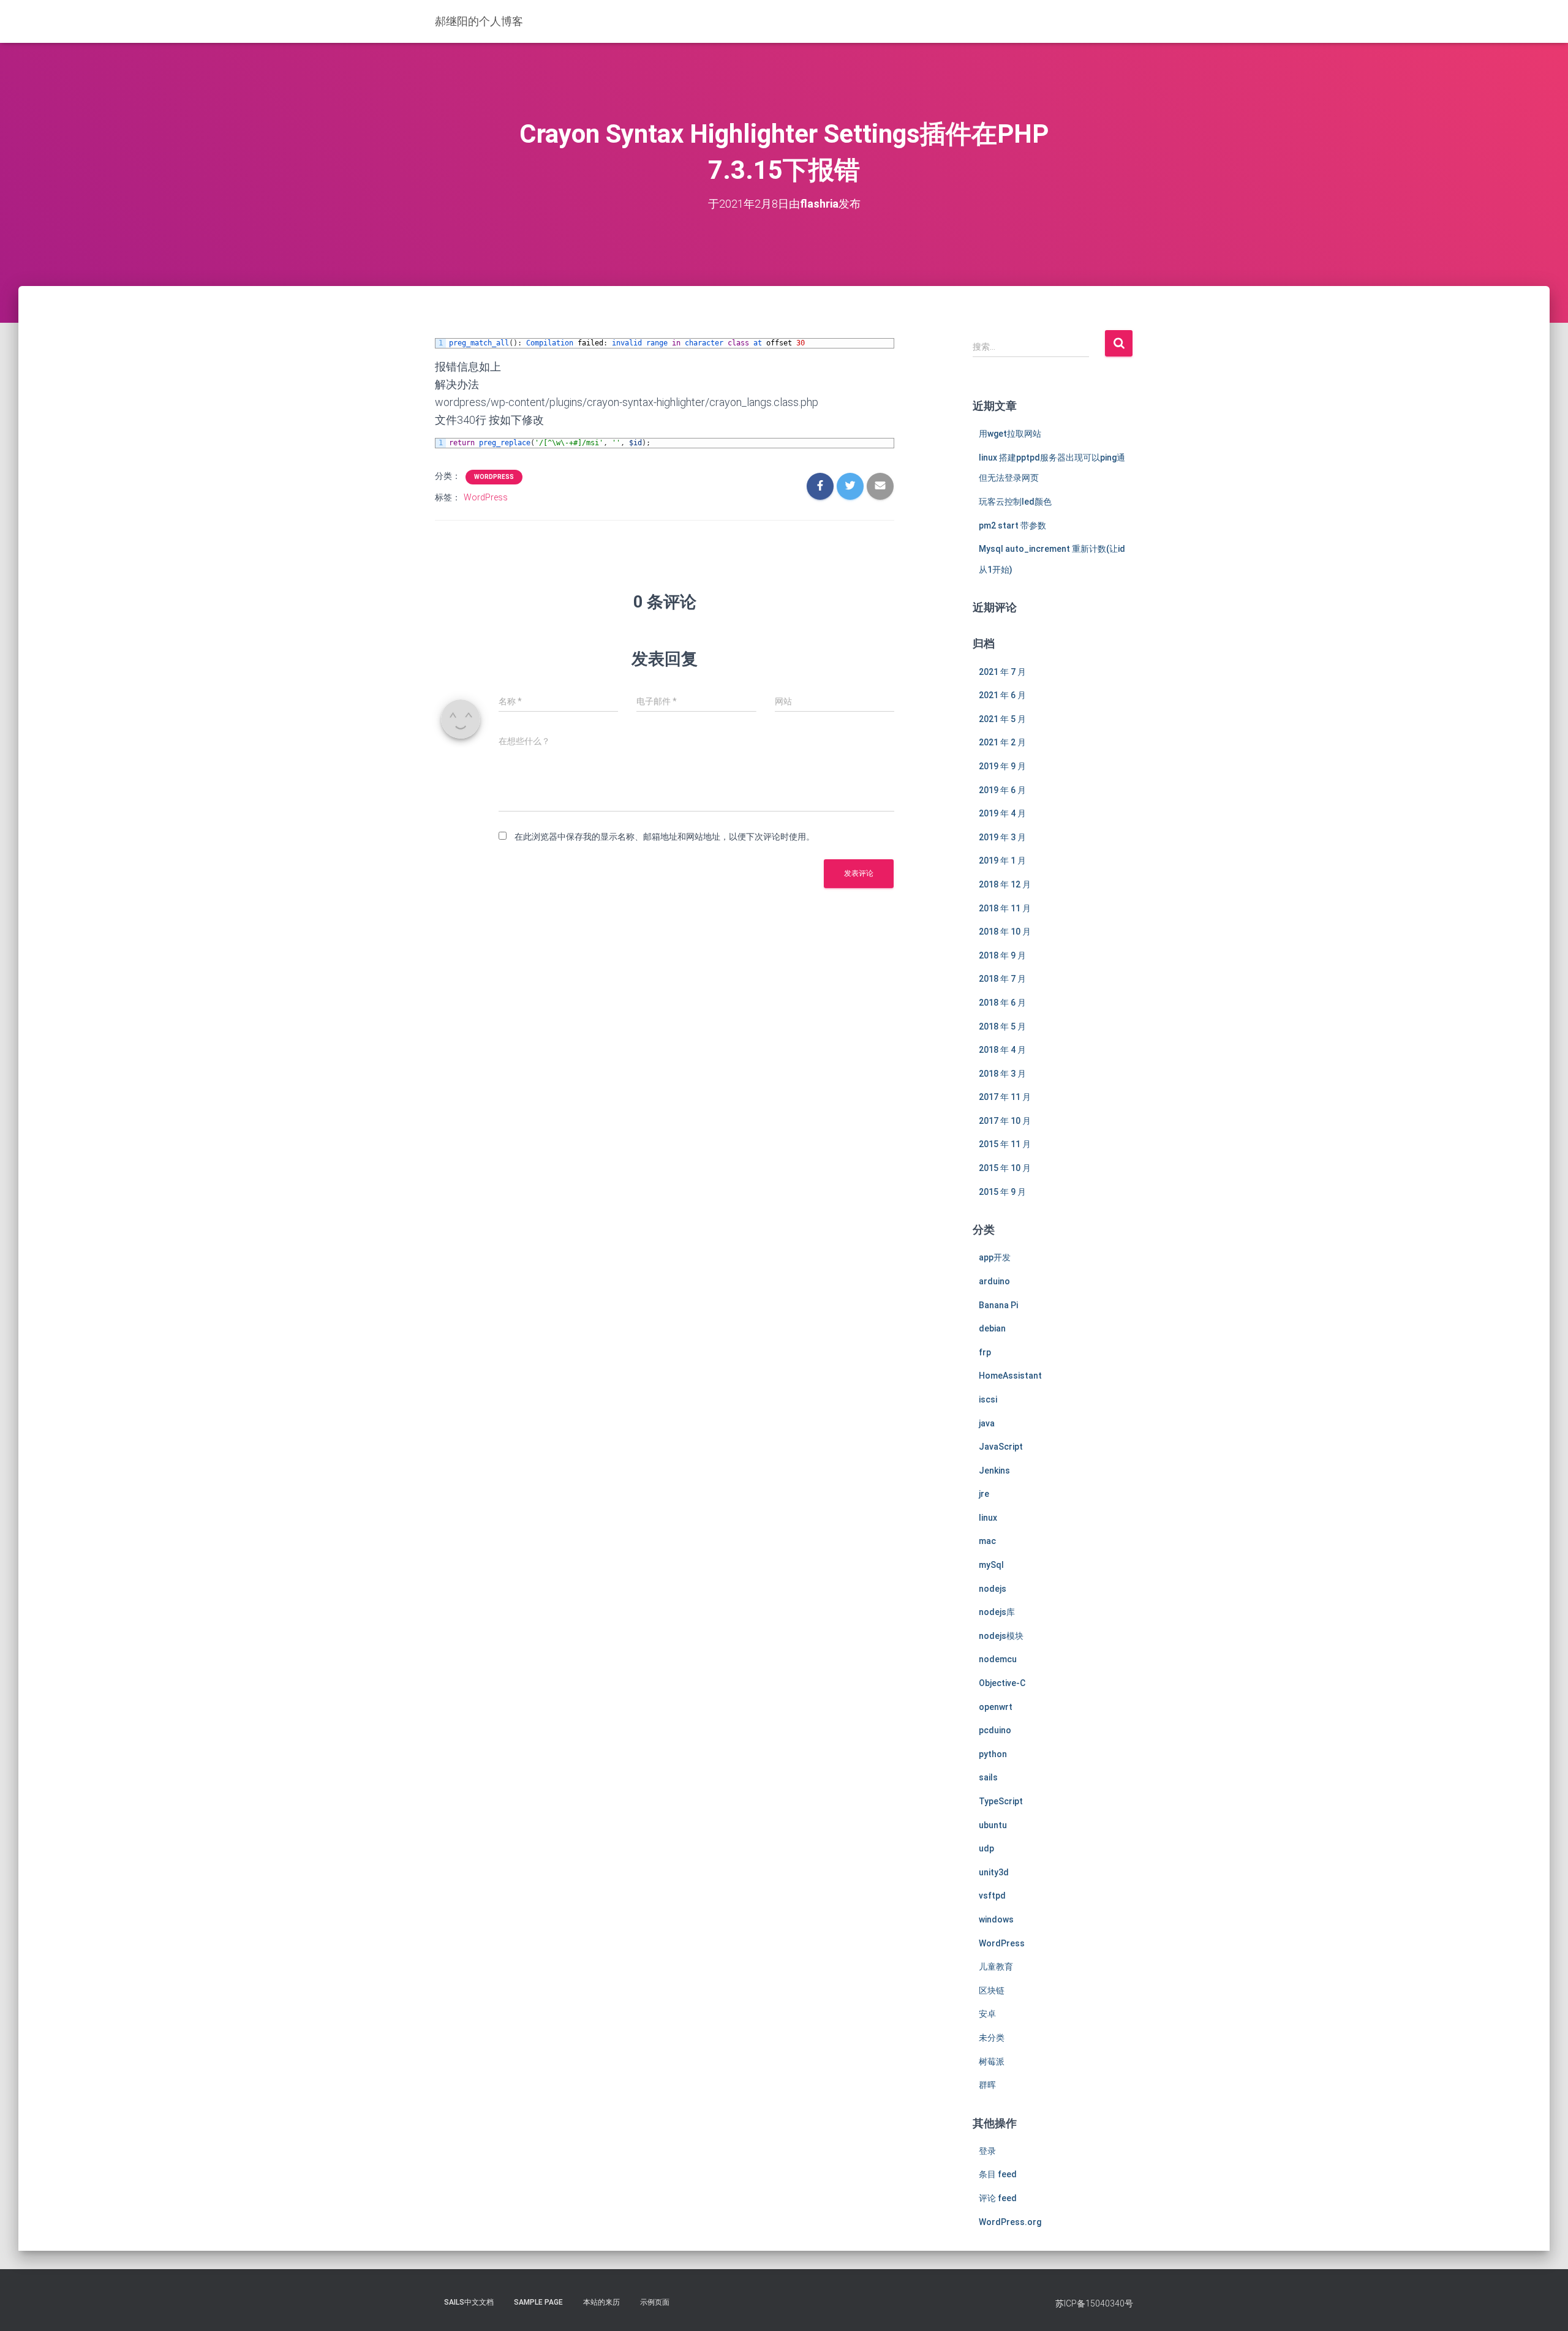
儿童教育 (996, 1967)
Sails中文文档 (469, 2302)
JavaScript (1001, 1447)
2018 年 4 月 (1002, 1050)
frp (985, 1352)
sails (988, 1777)
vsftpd (992, 1896)
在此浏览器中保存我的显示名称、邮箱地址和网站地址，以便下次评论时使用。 (665, 837)
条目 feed (998, 2174)
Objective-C (1002, 1683)
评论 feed (998, 2198)
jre (984, 1494)
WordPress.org (1010, 2222)
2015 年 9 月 (1002, 1192)
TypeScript (1001, 1801)
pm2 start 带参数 (1012, 525)
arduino (994, 1281)
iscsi (988, 1399)
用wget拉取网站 (1010, 434)
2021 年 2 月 (1002, 742)
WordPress (494, 477)
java (987, 1423)
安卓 (987, 2014)
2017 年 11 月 (1005, 1097)
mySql (991, 1565)
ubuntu (993, 1825)
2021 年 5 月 (1002, 719)
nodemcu (998, 1659)
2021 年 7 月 (1002, 672)
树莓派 (992, 2062)
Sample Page (538, 2302)
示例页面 (655, 2302)
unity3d (994, 1872)
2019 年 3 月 (1002, 837)
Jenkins (994, 1471)
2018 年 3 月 (1002, 1074)
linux (988, 1518)
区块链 (992, 1990)
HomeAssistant (1010, 1376)
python (993, 1754)
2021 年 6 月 (1002, 695)
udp (986, 1848)
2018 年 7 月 (1002, 979)
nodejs (993, 1589)
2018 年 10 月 (1005, 932)
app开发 (995, 1257)
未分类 (992, 2038)
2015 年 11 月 (1005, 1144)
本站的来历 (601, 2302)
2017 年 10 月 (1005, 1121)
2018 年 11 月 (1005, 908)
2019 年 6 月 (1002, 790)
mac (987, 1541)
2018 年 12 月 (1005, 884)
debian (992, 1328)
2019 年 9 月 (1002, 766)
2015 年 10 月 (1005, 1168)
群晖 (987, 2085)
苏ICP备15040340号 (1094, 2303)
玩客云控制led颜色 (1015, 502)
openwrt (996, 1707)
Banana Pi (998, 1305)
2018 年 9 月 (1002, 955)
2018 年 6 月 (1002, 1003)
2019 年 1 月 (1002, 860)
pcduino (995, 1730)
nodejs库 (997, 1612)
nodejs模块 (1001, 1636)
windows (996, 1919)
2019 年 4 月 (1002, 813)
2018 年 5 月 (1002, 1026)
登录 (987, 2151)
